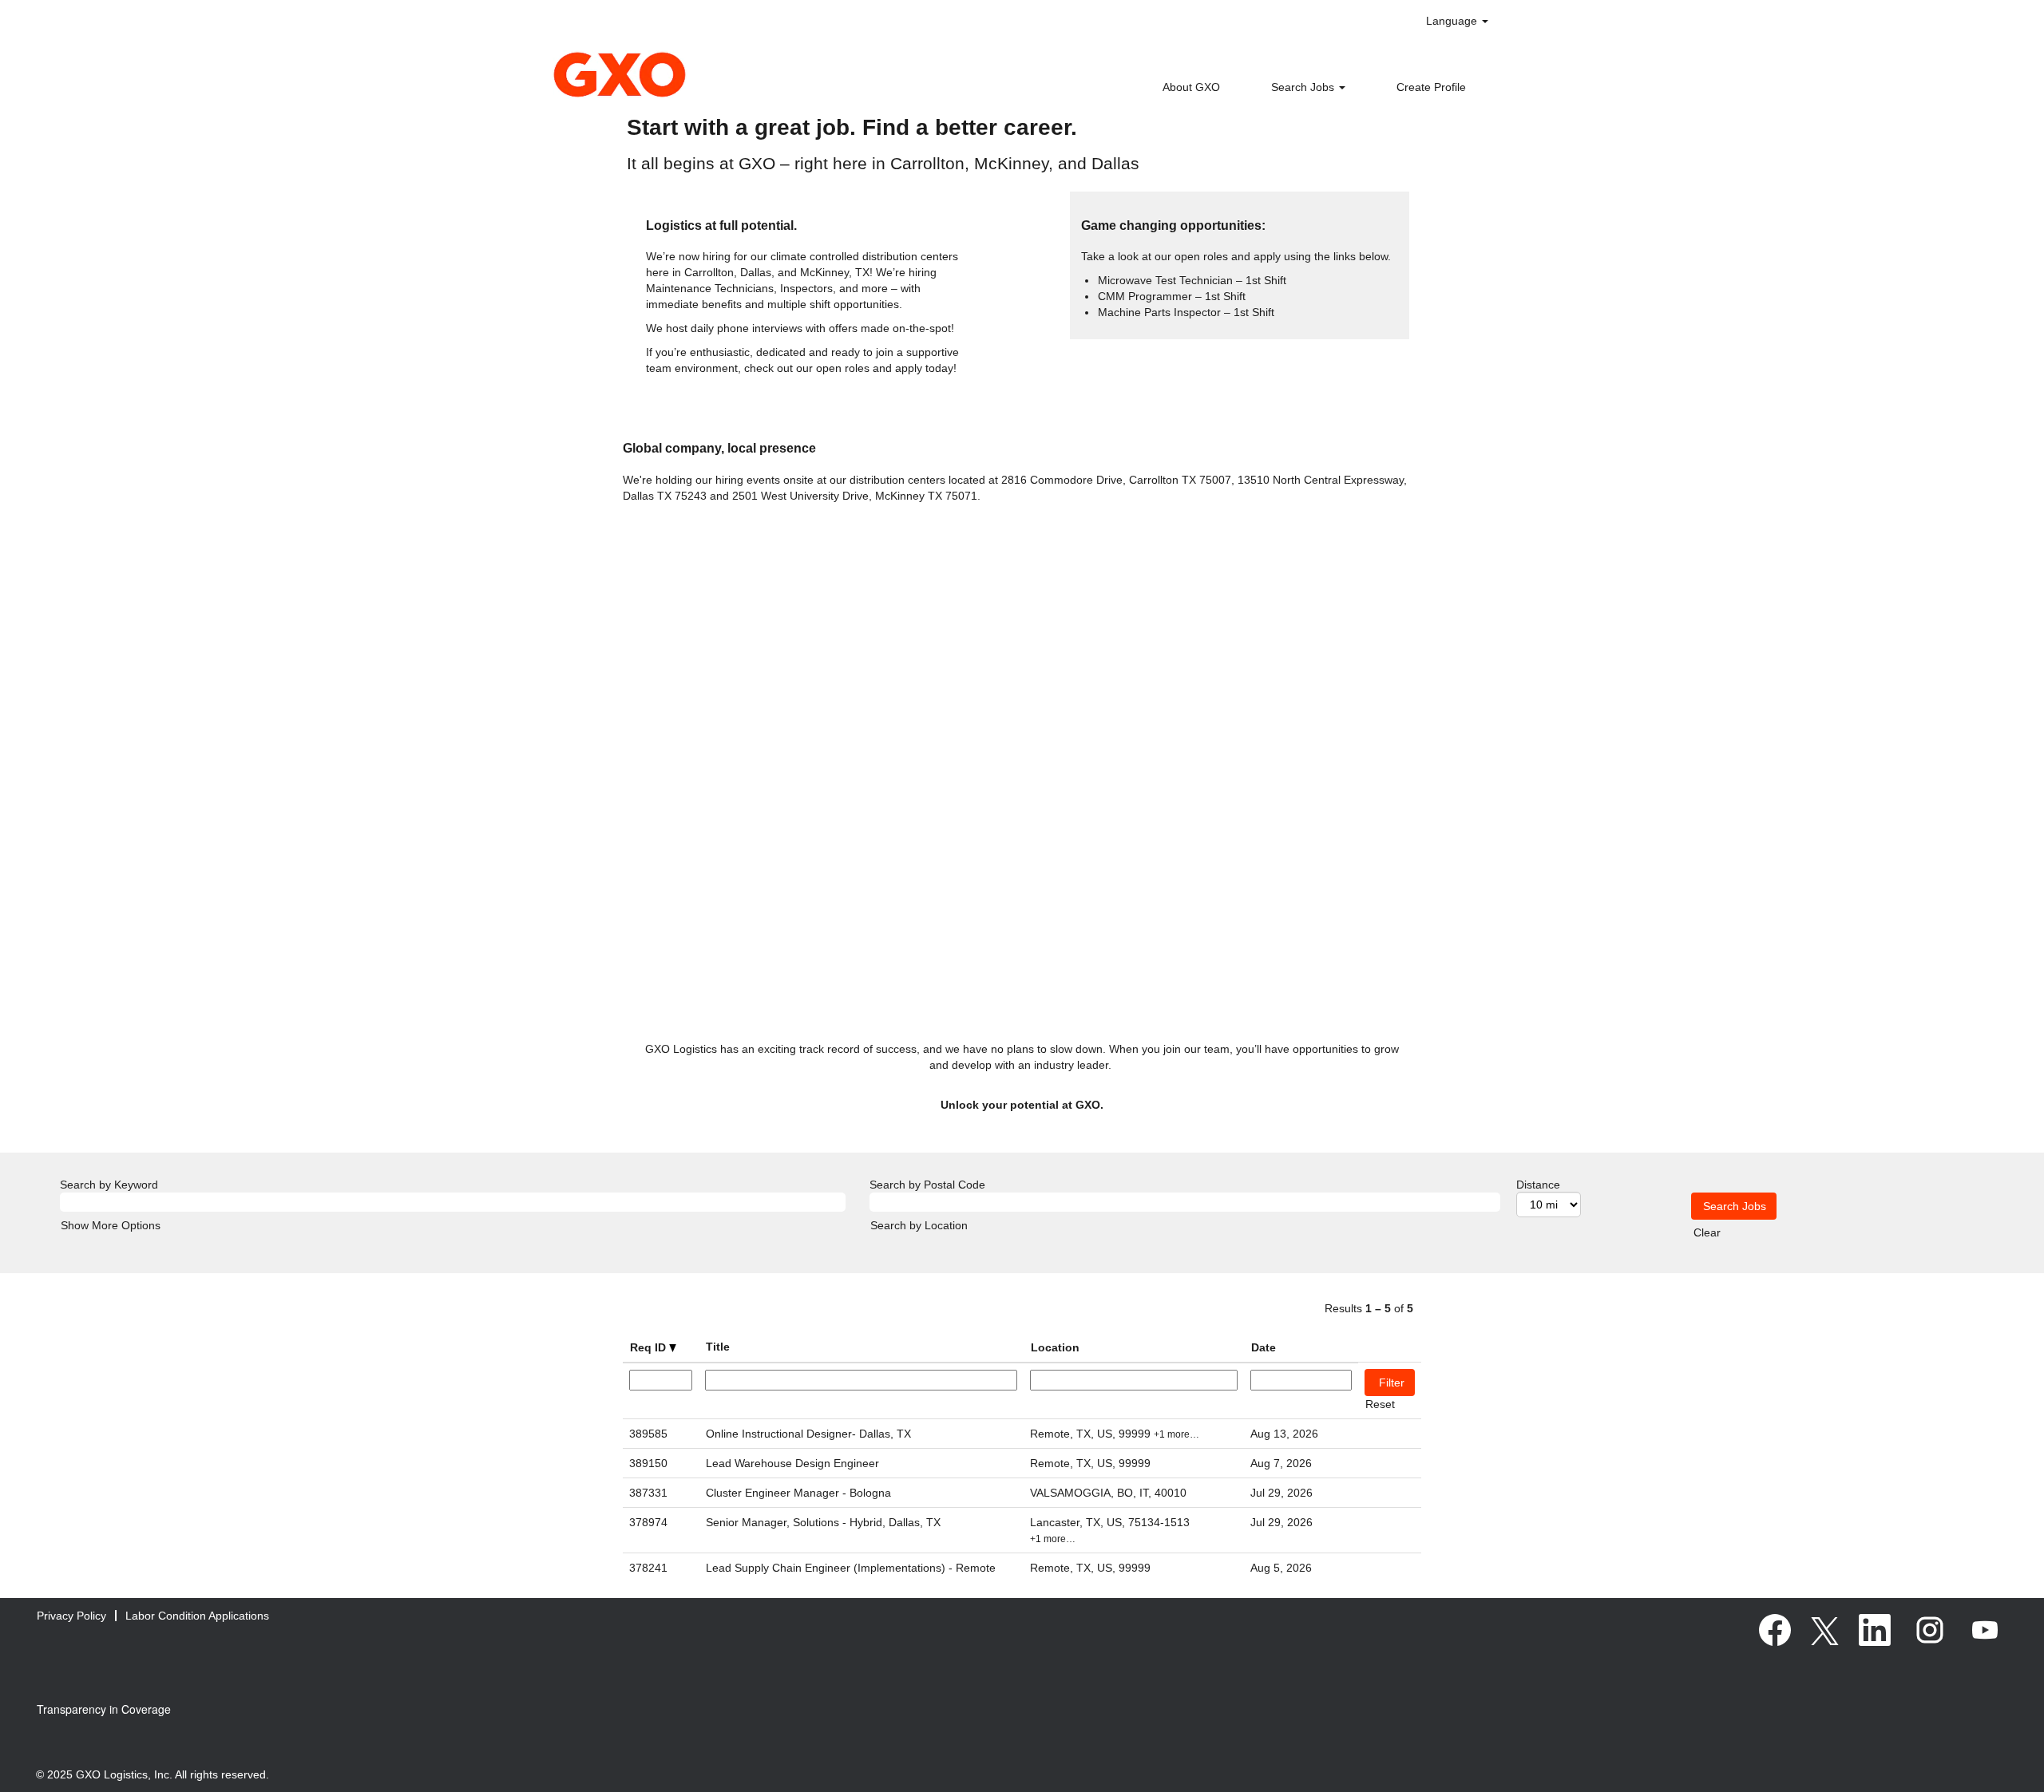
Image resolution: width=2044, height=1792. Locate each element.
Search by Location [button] (919, 1225)
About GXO (1191, 87)
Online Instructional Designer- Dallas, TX (808, 1434)
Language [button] (1453, 21)
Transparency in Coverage (104, 1709)
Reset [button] (1380, 1404)
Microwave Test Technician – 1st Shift (1192, 280)
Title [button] (718, 1347)
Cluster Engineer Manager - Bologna (798, 1493)
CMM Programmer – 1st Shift (1172, 296)
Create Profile (1431, 87)
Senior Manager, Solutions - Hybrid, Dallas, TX (823, 1522)
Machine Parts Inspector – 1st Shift (1186, 312)
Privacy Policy (71, 1616)
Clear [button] (1707, 1232)
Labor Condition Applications (197, 1616)
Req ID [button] (650, 1347)
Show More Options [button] (111, 1225)
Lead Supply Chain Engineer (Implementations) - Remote (851, 1568)
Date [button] (1264, 1347)
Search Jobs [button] (1304, 87)
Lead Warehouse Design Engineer (792, 1463)
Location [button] (1055, 1347)
